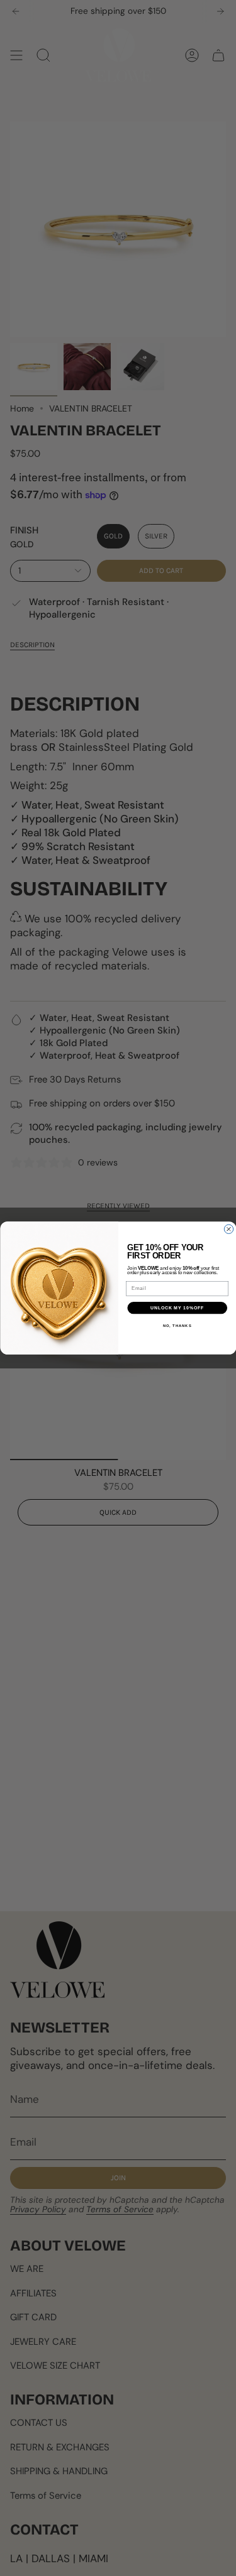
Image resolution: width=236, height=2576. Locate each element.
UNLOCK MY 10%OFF (177, 1308)
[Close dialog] (228, 1229)
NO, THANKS (177, 1326)
